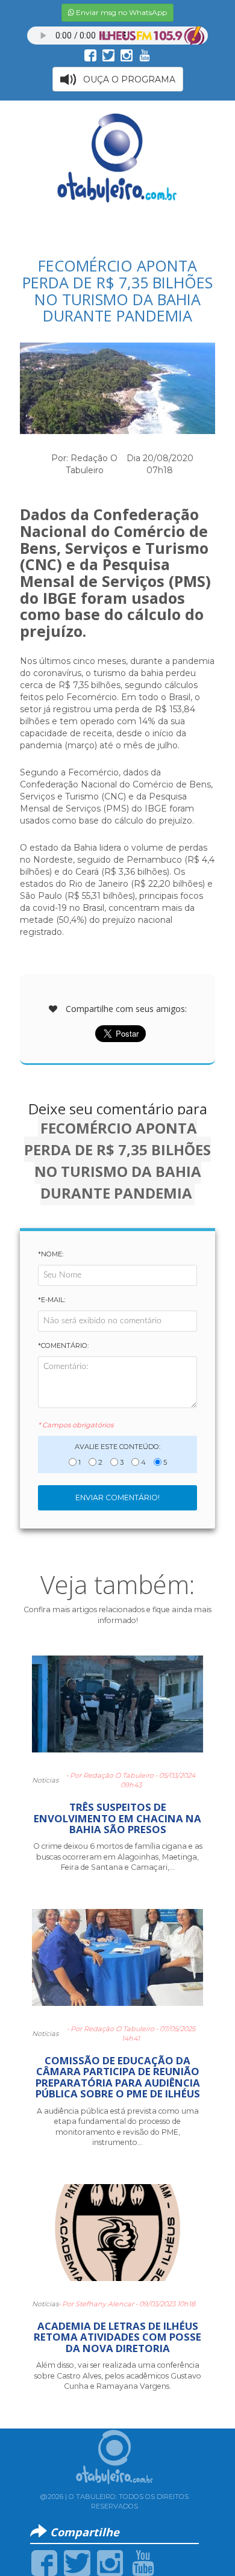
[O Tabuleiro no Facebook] (90, 55)
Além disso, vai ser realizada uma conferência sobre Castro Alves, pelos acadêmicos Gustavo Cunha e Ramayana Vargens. (118, 2376)
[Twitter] (77, 2562)
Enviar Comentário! (117, 1497)
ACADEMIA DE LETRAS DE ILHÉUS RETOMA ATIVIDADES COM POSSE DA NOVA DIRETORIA (117, 2337)
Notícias (45, 1780)
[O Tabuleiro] (117, 158)
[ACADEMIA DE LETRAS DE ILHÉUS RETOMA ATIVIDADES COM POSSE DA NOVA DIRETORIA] (117, 2238)
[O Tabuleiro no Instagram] (127, 55)
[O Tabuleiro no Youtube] (145, 55)
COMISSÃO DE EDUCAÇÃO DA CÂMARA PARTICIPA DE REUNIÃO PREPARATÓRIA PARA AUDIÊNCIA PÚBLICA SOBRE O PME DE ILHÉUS (118, 2077)
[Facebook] (44, 2562)
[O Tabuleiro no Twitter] (108, 55)
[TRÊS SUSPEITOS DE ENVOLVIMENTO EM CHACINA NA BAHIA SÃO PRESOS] (117, 1709)
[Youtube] (143, 2562)
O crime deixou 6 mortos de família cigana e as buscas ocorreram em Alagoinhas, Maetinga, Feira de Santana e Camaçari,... (118, 1857)
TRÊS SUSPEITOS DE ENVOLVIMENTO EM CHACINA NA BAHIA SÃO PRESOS (117, 1818)
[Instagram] (110, 2562)
